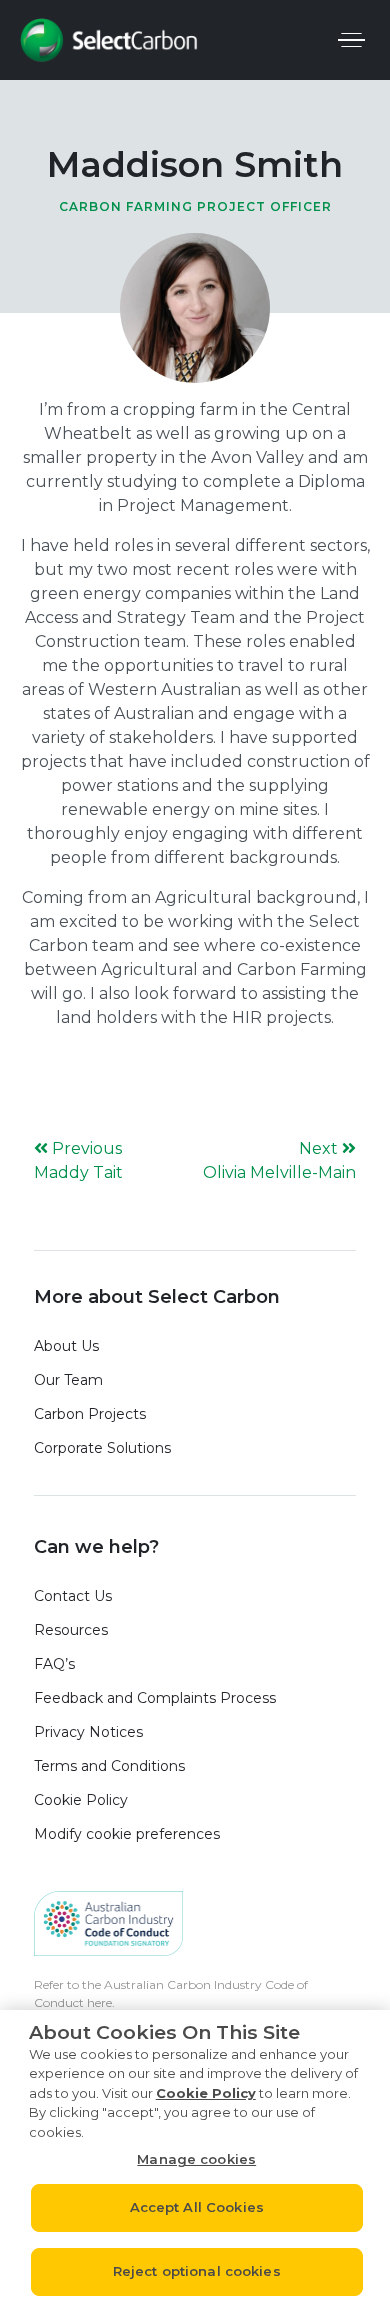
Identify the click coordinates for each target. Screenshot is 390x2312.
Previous (87, 1148)
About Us (66, 1346)
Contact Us (73, 1596)
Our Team (68, 1380)
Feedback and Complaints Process (159, 1698)
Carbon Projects (90, 1414)
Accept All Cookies (197, 2207)
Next (320, 1148)
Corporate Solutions (102, 1448)
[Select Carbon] (109, 40)
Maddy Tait (78, 1172)
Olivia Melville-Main (279, 1172)
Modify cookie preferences (127, 1834)
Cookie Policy (81, 1800)
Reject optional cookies (197, 2271)
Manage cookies (196, 2159)
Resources (71, 1630)
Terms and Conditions (109, 1766)
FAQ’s (54, 1664)
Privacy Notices (88, 1732)
